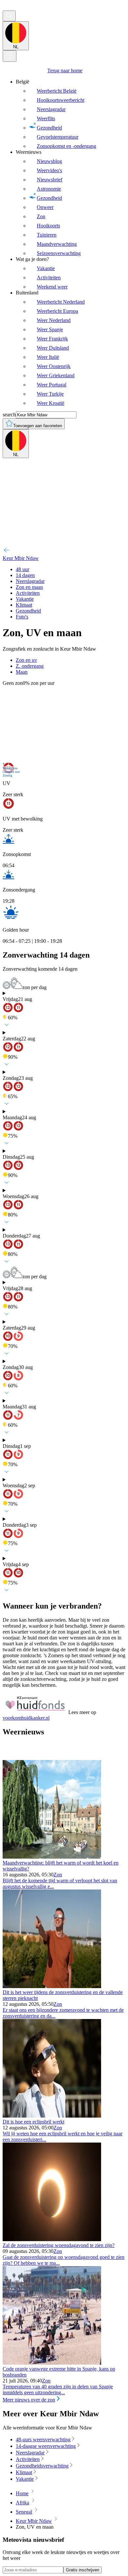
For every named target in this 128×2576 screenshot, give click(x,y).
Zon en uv (26, 660)
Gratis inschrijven (83, 2570)
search (9, 415)
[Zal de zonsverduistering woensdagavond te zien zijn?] (52, 2239)
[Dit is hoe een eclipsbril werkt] (52, 2116)
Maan (22, 672)
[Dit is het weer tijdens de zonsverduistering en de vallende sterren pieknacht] (52, 1986)
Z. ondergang (30, 666)
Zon (58, 1875)
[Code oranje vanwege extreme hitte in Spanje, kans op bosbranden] (52, 2363)
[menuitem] (71, 114)
